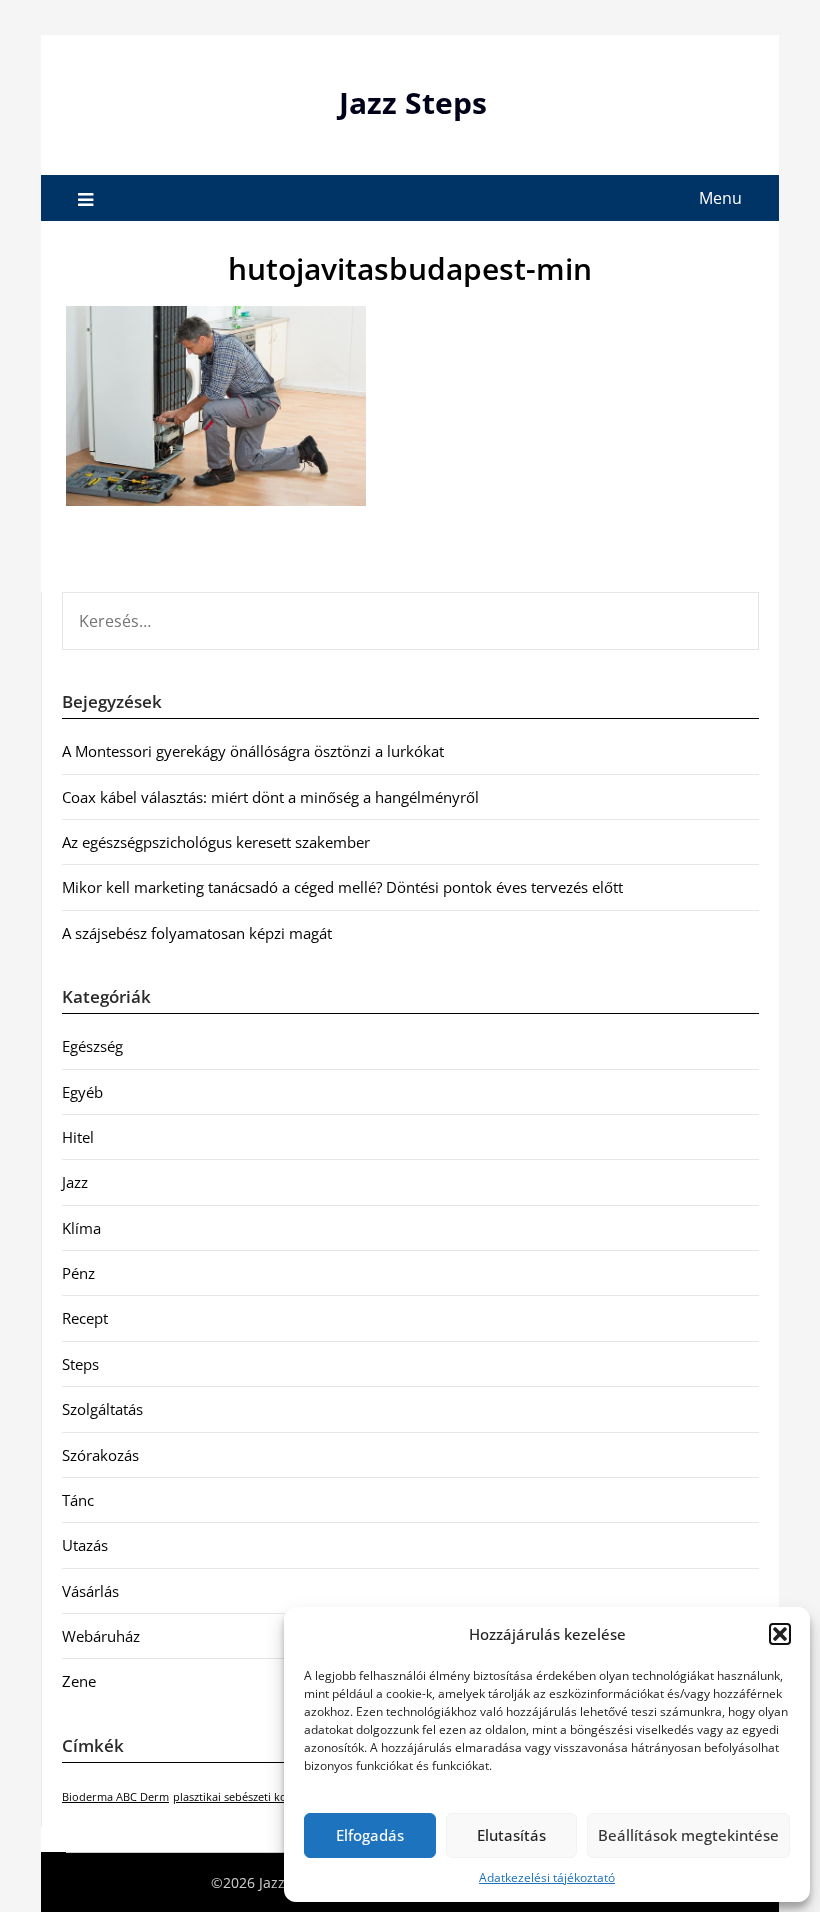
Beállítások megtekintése (688, 1835)
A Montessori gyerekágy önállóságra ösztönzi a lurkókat (253, 751)
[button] (780, 1634)
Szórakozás (100, 1455)
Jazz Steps (413, 102)
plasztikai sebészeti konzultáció (253, 1797)
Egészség (92, 1046)
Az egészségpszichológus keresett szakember (216, 842)
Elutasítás (511, 1835)
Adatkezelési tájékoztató (547, 1877)
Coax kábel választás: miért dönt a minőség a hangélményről (270, 797)
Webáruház (101, 1636)
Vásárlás (90, 1591)
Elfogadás (370, 1835)
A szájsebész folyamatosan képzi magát (197, 933)
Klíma (81, 1228)
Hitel (78, 1137)
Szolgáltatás (102, 1409)
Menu (720, 198)
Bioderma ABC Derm (115, 1797)
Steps (80, 1364)
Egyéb (82, 1092)
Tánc (78, 1500)
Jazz (75, 1182)
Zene (79, 1681)
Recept (85, 1318)
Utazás (85, 1545)
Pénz (78, 1273)
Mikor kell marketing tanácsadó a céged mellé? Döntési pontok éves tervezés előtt (342, 887)
